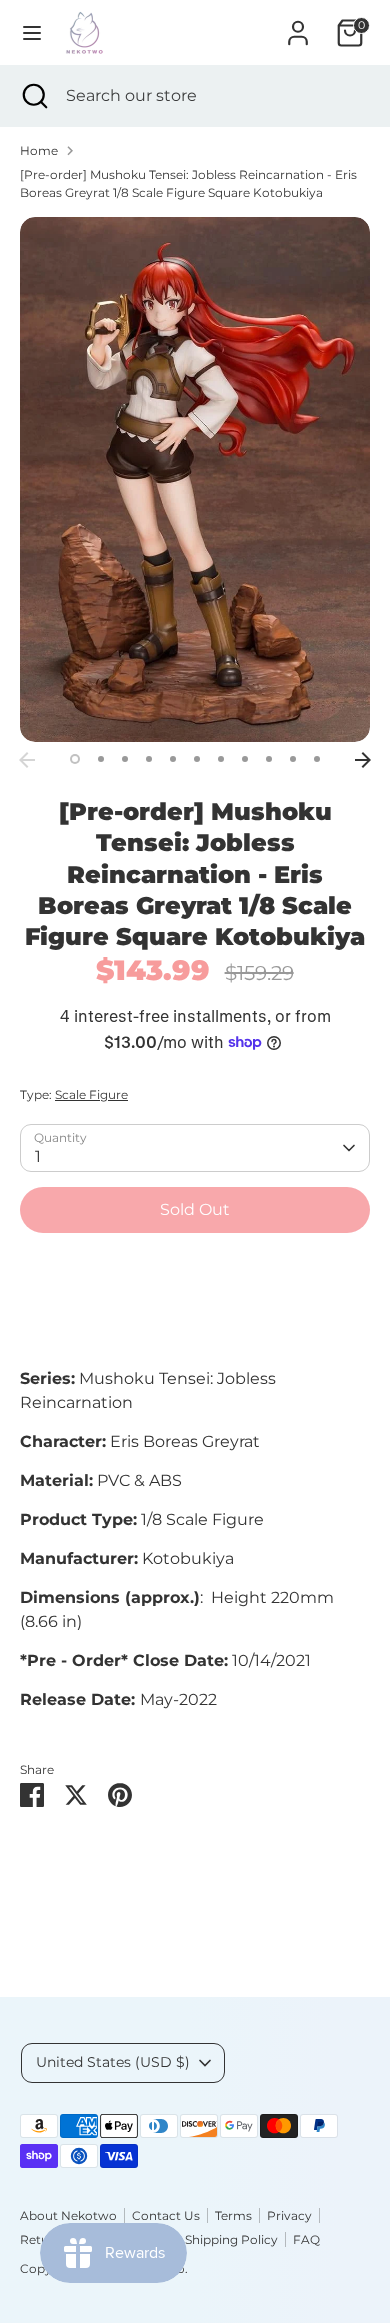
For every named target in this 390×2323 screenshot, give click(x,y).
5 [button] (173, 759)
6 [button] (197, 759)
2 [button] (101, 759)
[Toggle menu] (32, 32)
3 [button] (125, 759)
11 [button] (317, 759)
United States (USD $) (113, 2062)
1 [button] (75, 759)
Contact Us (166, 2215)
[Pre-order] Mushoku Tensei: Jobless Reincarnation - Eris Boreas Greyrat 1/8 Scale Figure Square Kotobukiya (188, 183)
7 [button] (221, 759)
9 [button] (269, 759)
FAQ (306, 2239)
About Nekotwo (68, 2215)
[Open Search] (33, 96)
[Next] (363, 760)
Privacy (289, 2215)
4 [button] (149, 759)
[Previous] (27, 760)
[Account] (298, 24)
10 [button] (293, 759)
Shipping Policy (231, 2239)
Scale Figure (91, 1094)
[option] (195, 479)
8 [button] (245, 759)
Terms (233, 2215)
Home (39, 150)
